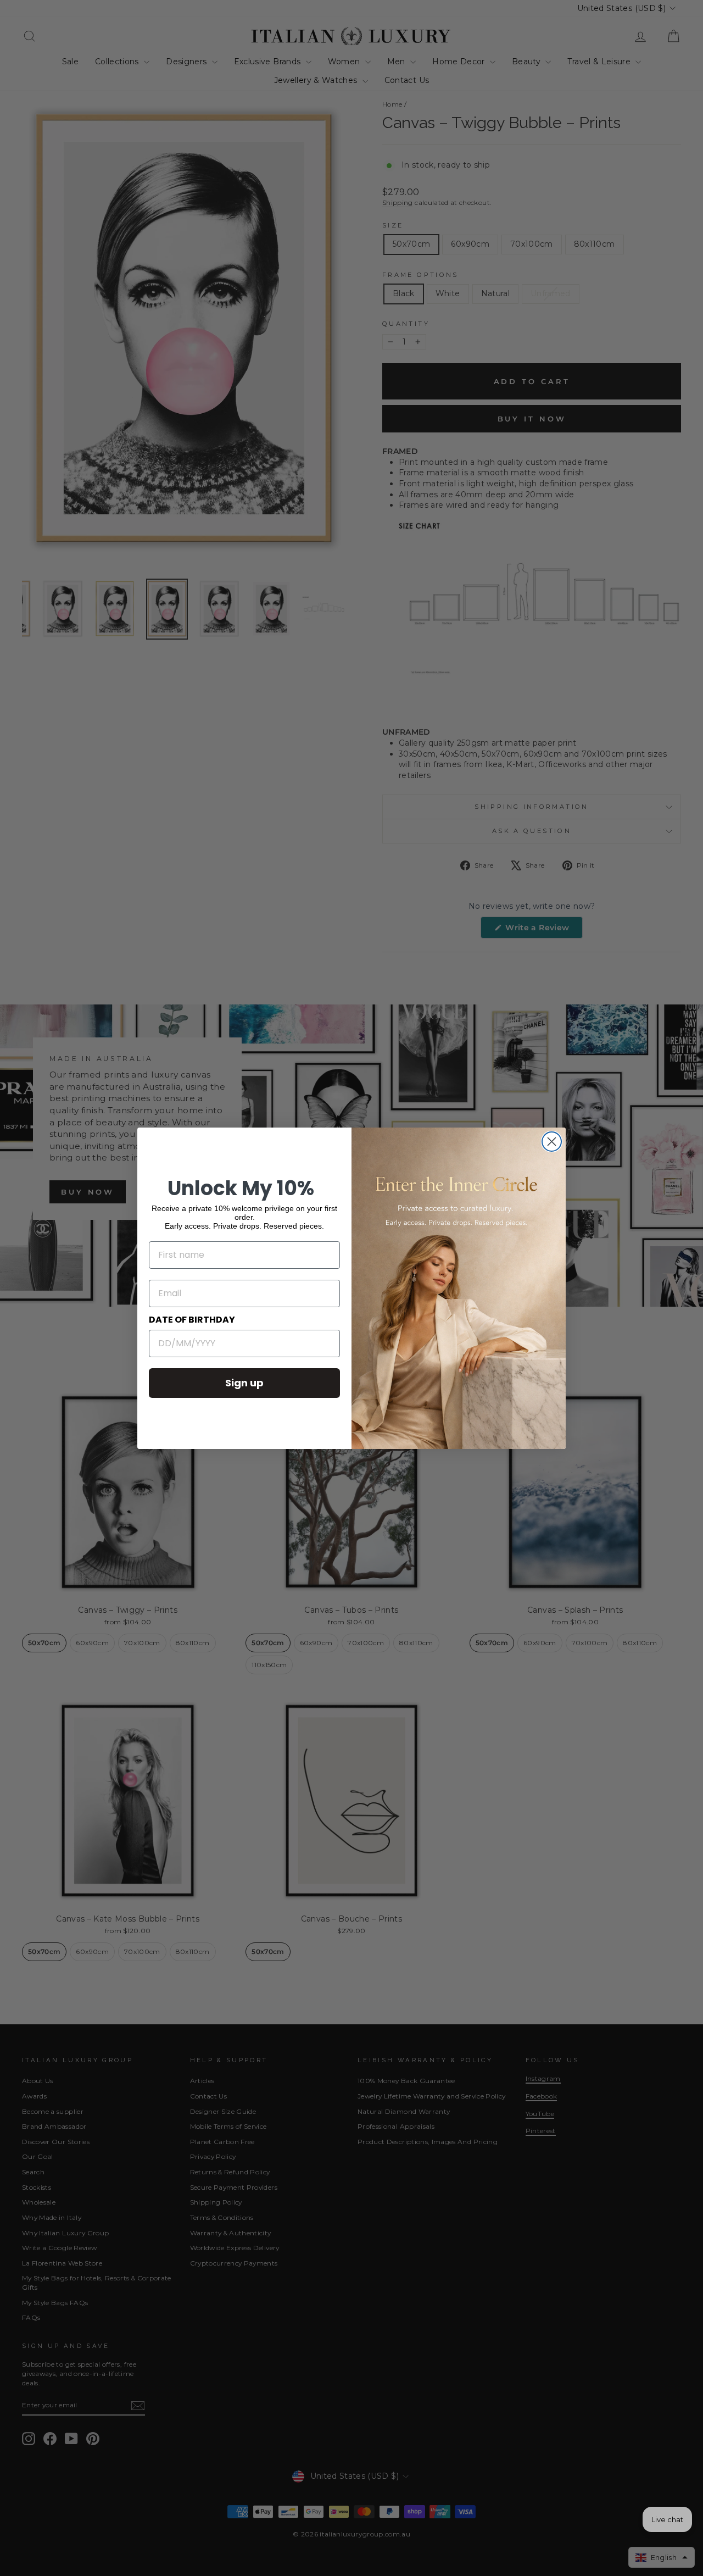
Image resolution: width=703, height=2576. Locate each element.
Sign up (244, 1383)
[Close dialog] (552, 1142)
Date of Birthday (192, 1320)
